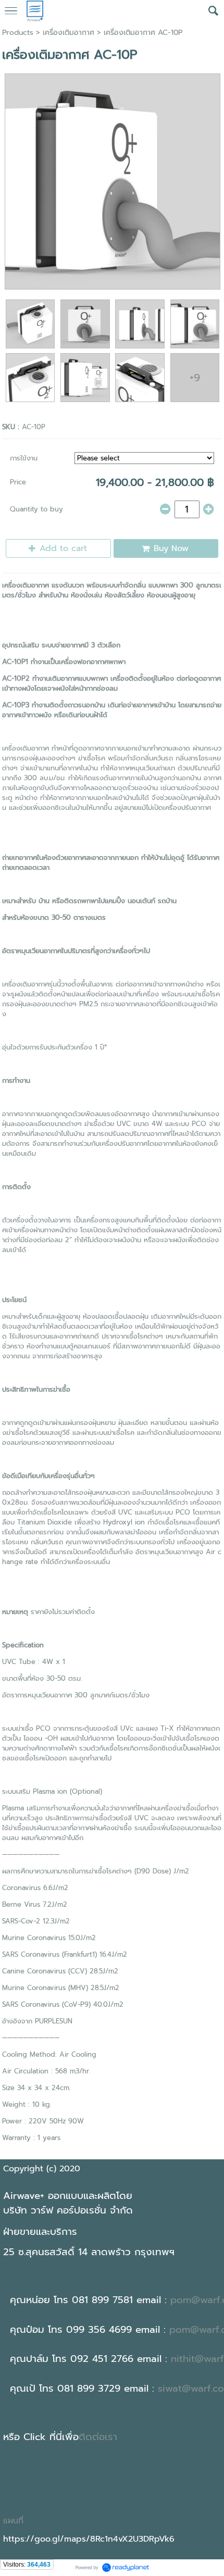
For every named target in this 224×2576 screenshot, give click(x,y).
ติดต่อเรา (98, 2437)
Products (18, 33)
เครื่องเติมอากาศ (69, 33)
